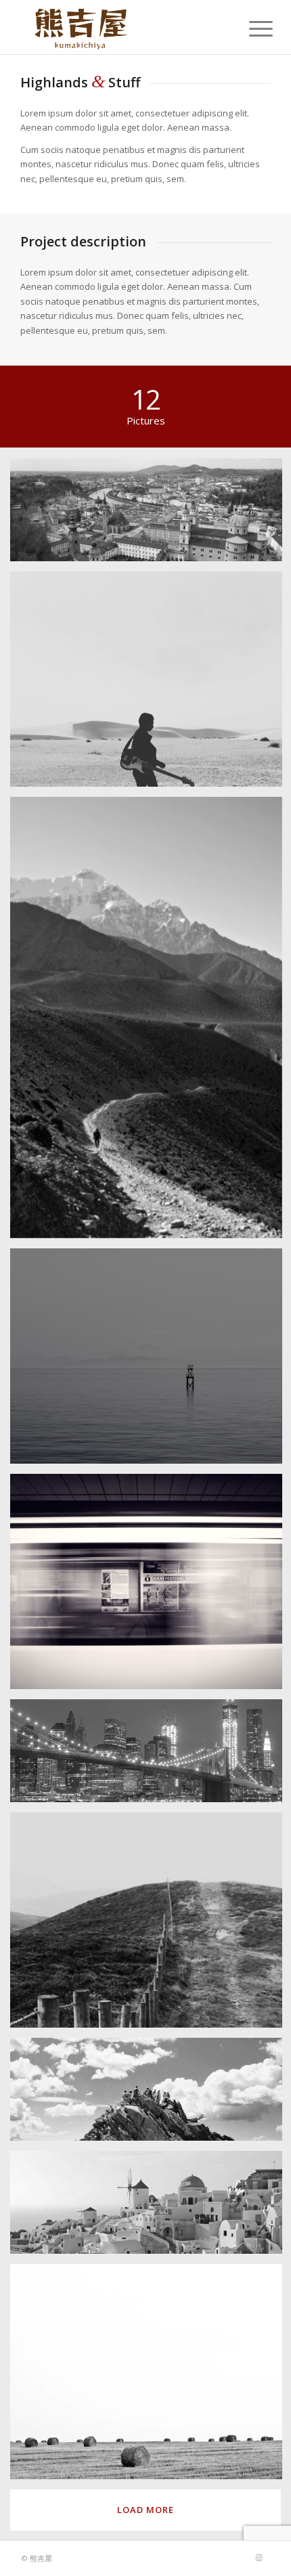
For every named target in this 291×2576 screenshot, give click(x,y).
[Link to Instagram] (259, 2558)
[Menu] (250, 28)
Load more (145, 2510)
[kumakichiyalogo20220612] (120, 27)
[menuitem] (250, 28)
